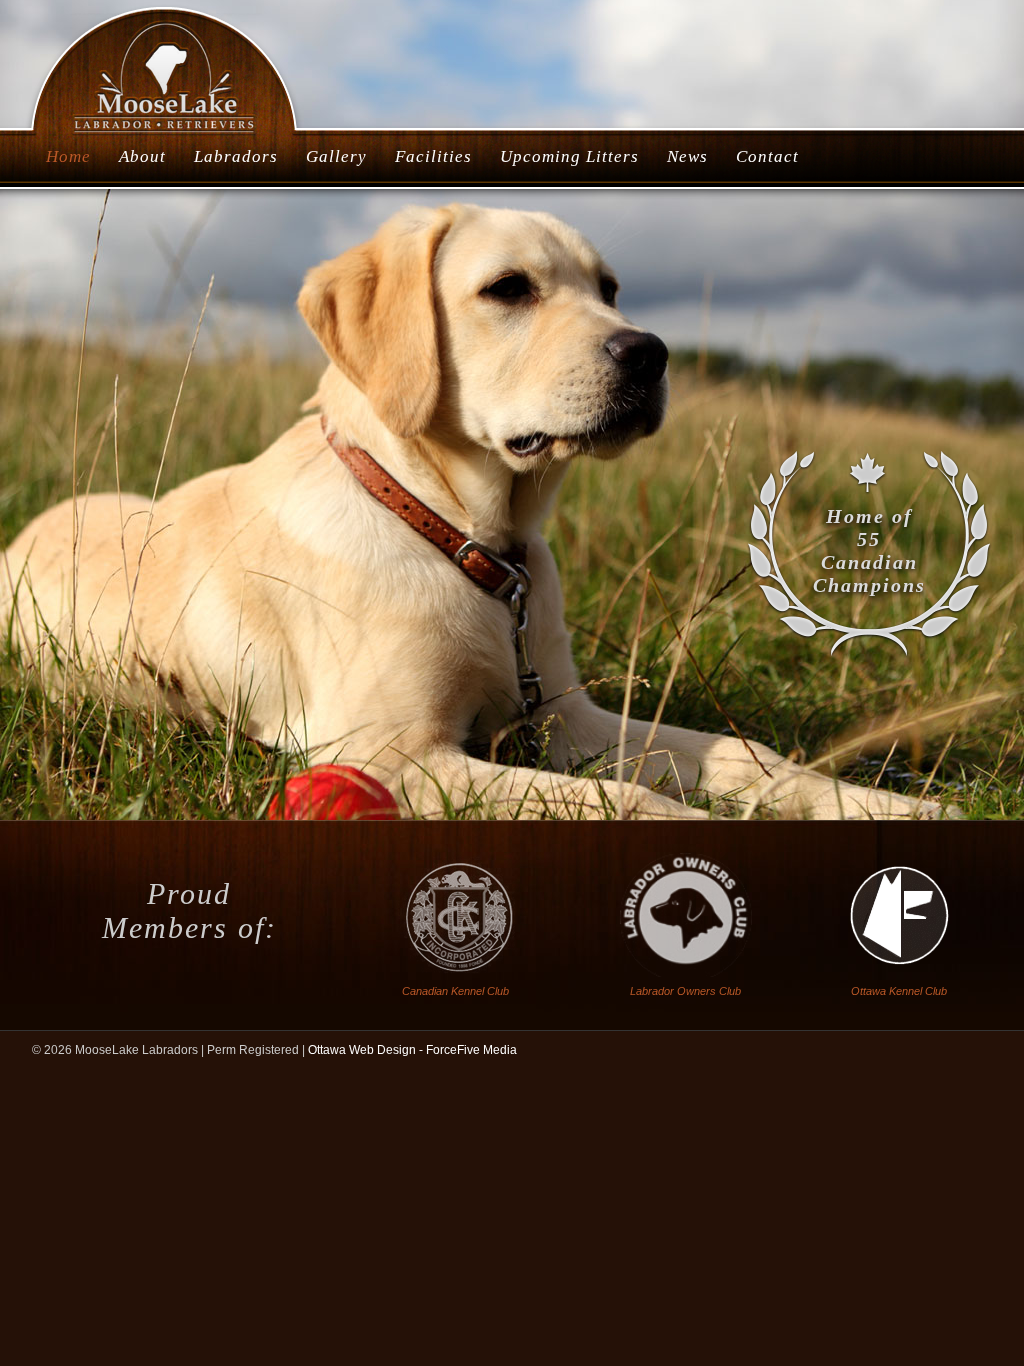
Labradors (236, 156)
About (142, 156)
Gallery (336, 156)
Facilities (433, 156)
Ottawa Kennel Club (899, 991)
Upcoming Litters (569, 156)
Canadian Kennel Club (455, 991)
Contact (767, 156)
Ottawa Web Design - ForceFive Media (412, 1050)
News (687, 156)
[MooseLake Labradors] (165, 134)
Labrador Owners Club (685, 991)
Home (68, 156)
